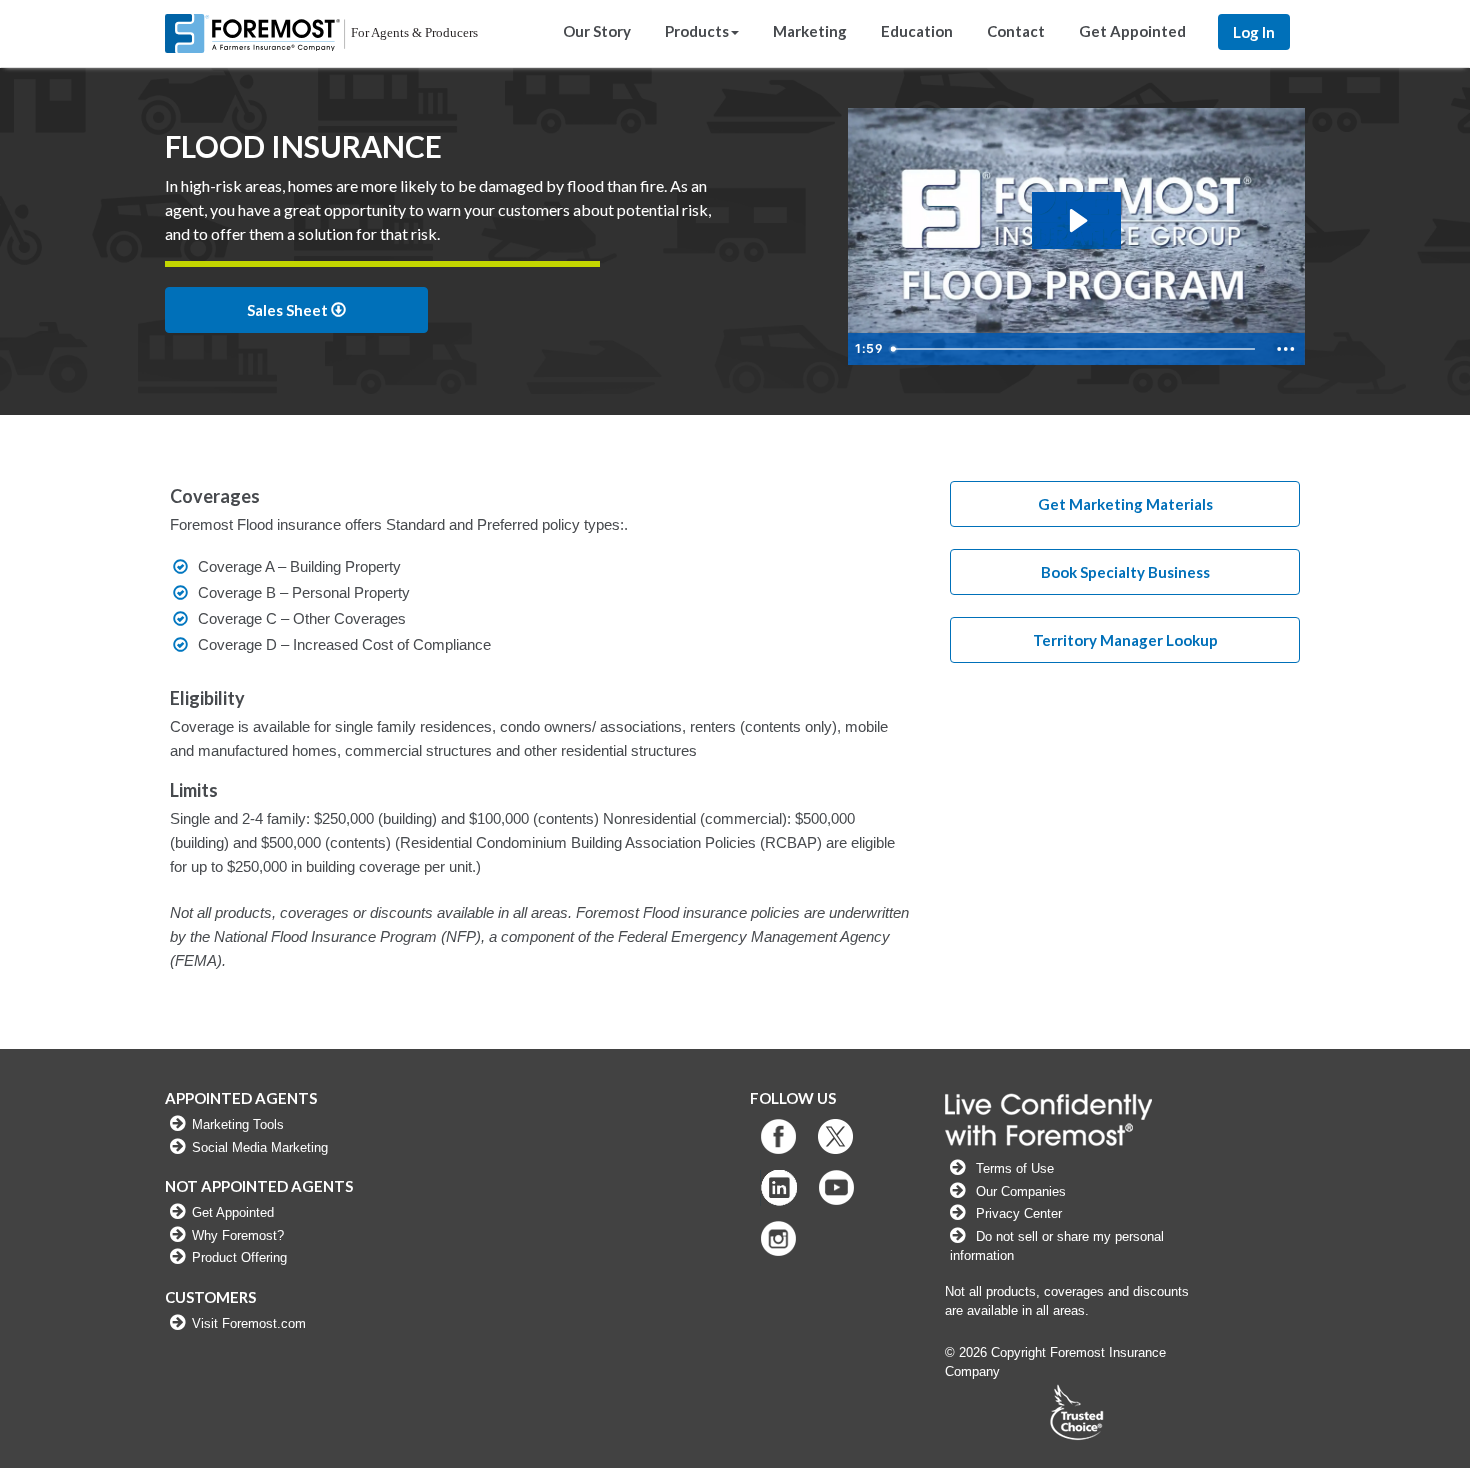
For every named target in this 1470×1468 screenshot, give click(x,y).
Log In (1254, 32)
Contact (1016, 31)
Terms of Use (1015, 1168)
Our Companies (1019, 1191)
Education (917, 31)
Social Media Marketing (260, 1147)
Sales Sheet (289, 310)
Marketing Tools (238, 1124)
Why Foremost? (238, 1235)
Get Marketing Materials (1125, 504)
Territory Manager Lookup (1125, 640)
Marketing (810, 31)
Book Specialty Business (1125, 572)
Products (697, 31)
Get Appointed (1132, 31)
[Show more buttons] (1286, 349)
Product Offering (239, 1257)
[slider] (1076, 349)
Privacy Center (1019, 1213)
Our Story (597, 31)
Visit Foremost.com (249, 1323)
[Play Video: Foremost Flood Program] (1076, 220)
